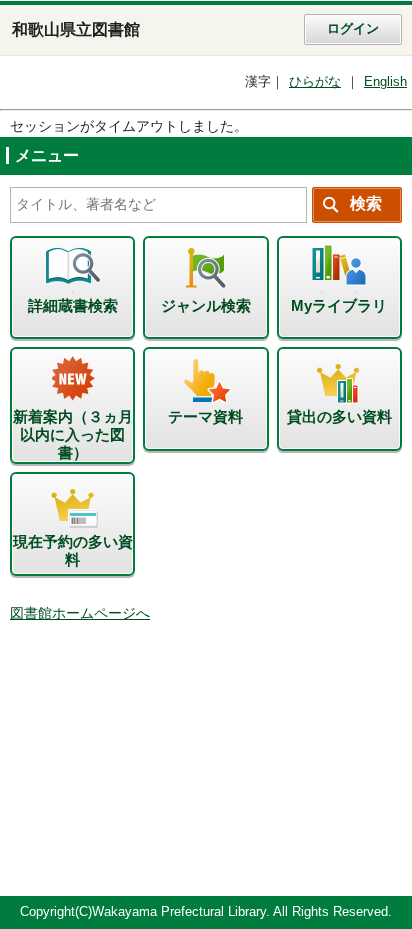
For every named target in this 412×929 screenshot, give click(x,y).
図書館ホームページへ (80, 613)
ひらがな (315, 82)
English (385, 82)
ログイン (353, 29)
